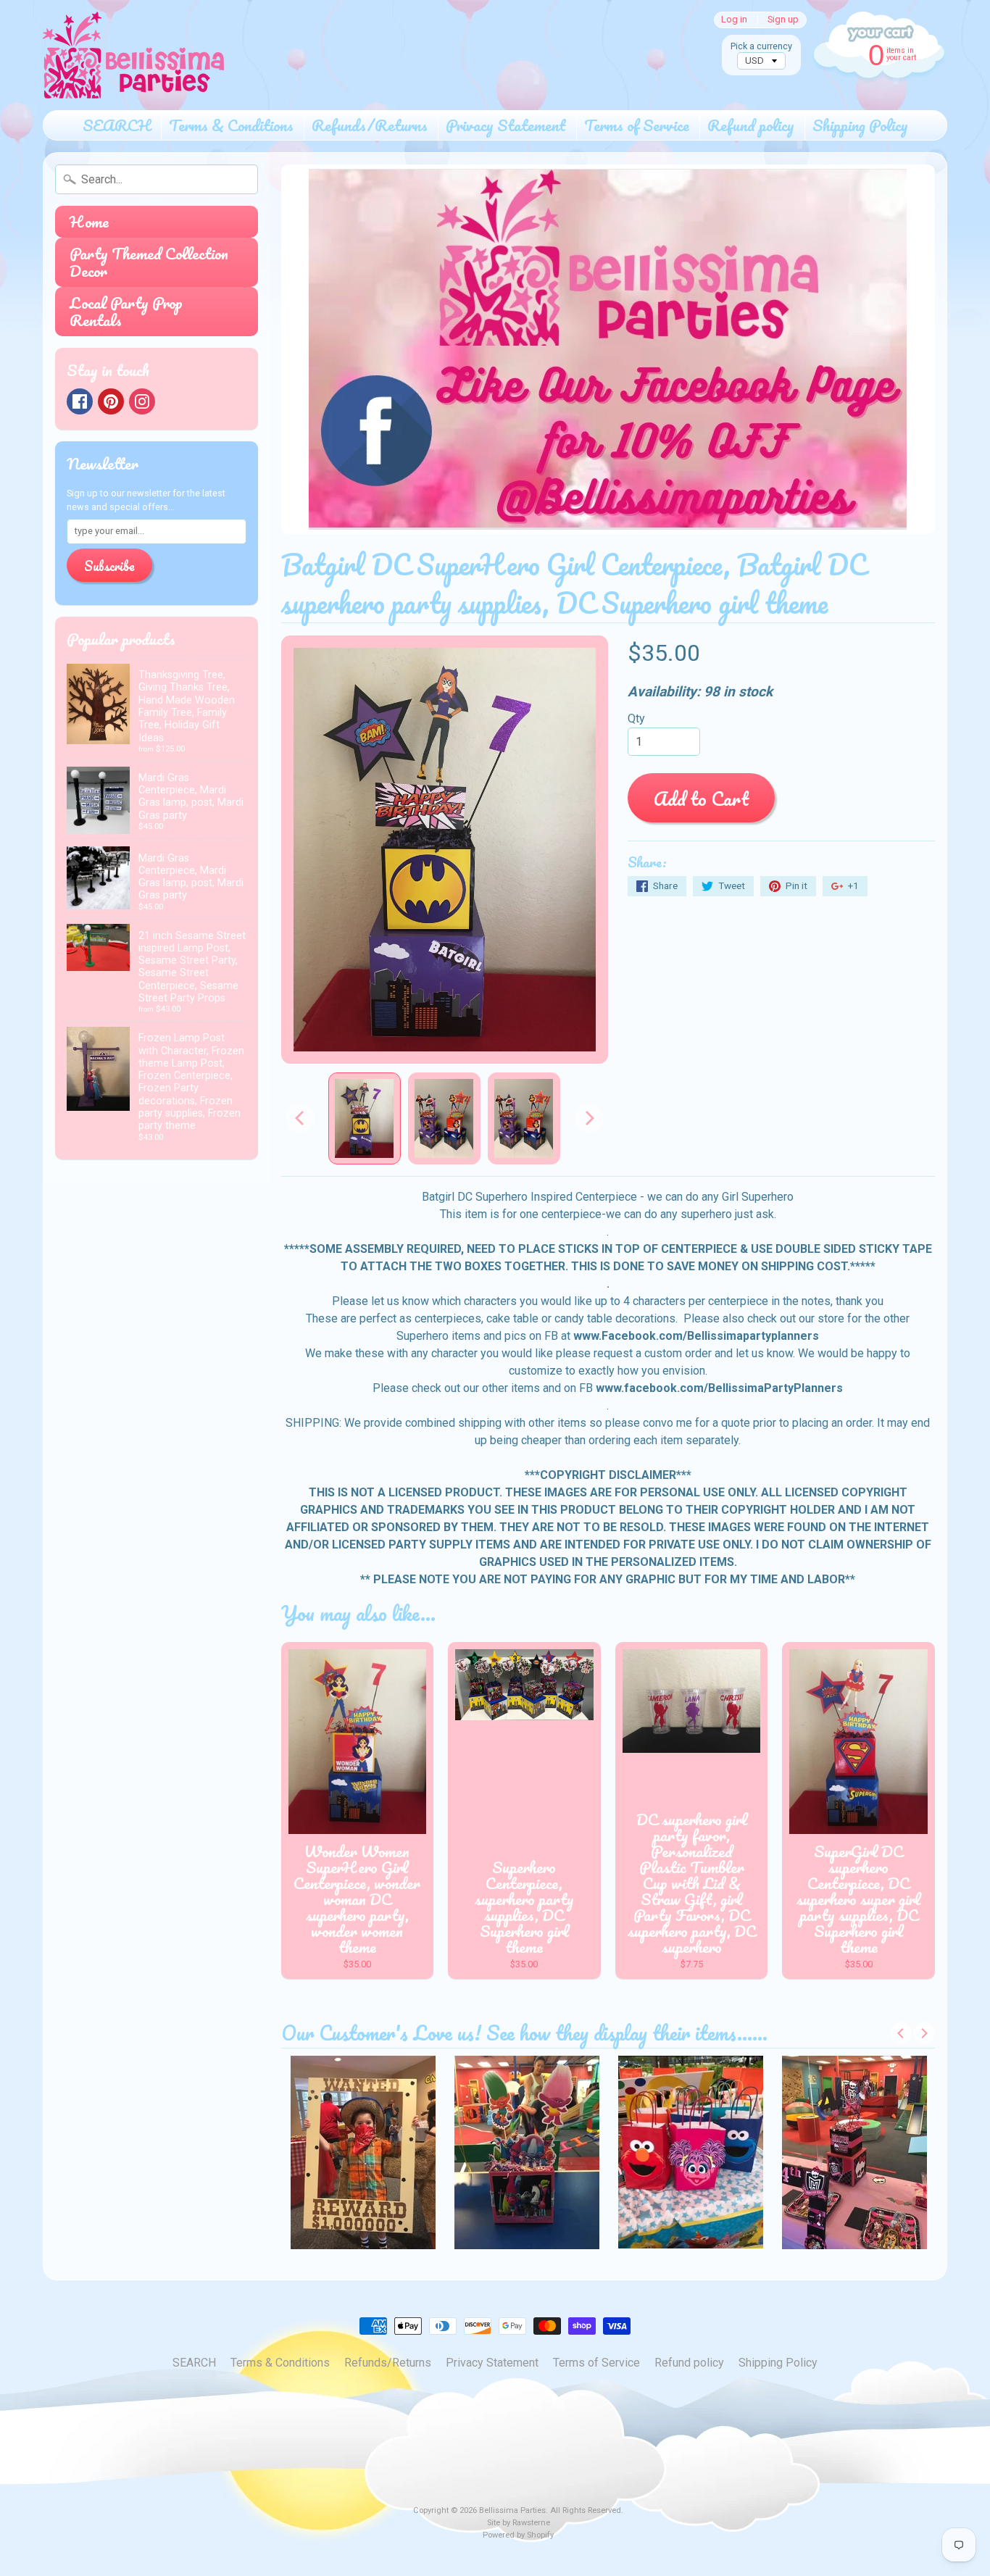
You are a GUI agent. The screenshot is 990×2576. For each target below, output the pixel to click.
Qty (636, 718)
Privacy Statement (506, 125)
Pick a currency (761, 46)
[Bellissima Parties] (133, 55)
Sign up (783, 20)
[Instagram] (142, 401)
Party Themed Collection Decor (149, 262)
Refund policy (751, 125)
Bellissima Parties (512, 2510)
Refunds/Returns (370, 125)
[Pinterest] (111, 401)
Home (89, 221)
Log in (734, 20)
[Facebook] (80, 401)
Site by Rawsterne (519, 2523)
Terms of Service (637, 125)
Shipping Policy (860, 125)
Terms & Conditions (231, 125)
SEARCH (117, 125)
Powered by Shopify (518, 2535)
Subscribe (109, 566)
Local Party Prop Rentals (126, 311)
